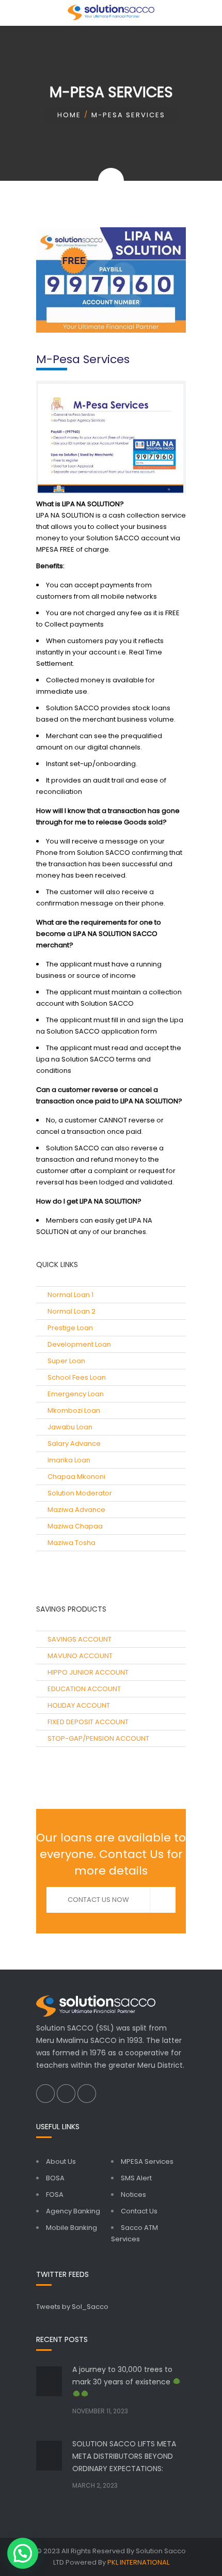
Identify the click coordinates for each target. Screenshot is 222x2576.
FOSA (55, 2195)
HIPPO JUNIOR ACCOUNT (88, 1672)
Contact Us (139, 2211)
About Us (61, 2161)
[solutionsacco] (111, 13)
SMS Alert (136, 2178)
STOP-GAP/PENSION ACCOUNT (98, 1738)
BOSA (55, 2178)
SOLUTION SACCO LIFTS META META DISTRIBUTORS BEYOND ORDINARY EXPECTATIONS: (124, 2456)
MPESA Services (147, 2161)
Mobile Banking (72, 2228)
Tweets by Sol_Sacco (72, 2307)
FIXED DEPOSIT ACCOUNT (88, 1722)
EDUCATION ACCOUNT (84, 1689)
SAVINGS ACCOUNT (80, 1639)
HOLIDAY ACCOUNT (79, 1705)
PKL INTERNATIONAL (138, 2562)
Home (69, 115)
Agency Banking (73, 2211)
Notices (133, 2195)
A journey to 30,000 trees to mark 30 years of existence (122, 2376)
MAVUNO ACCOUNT (80, 1656)
